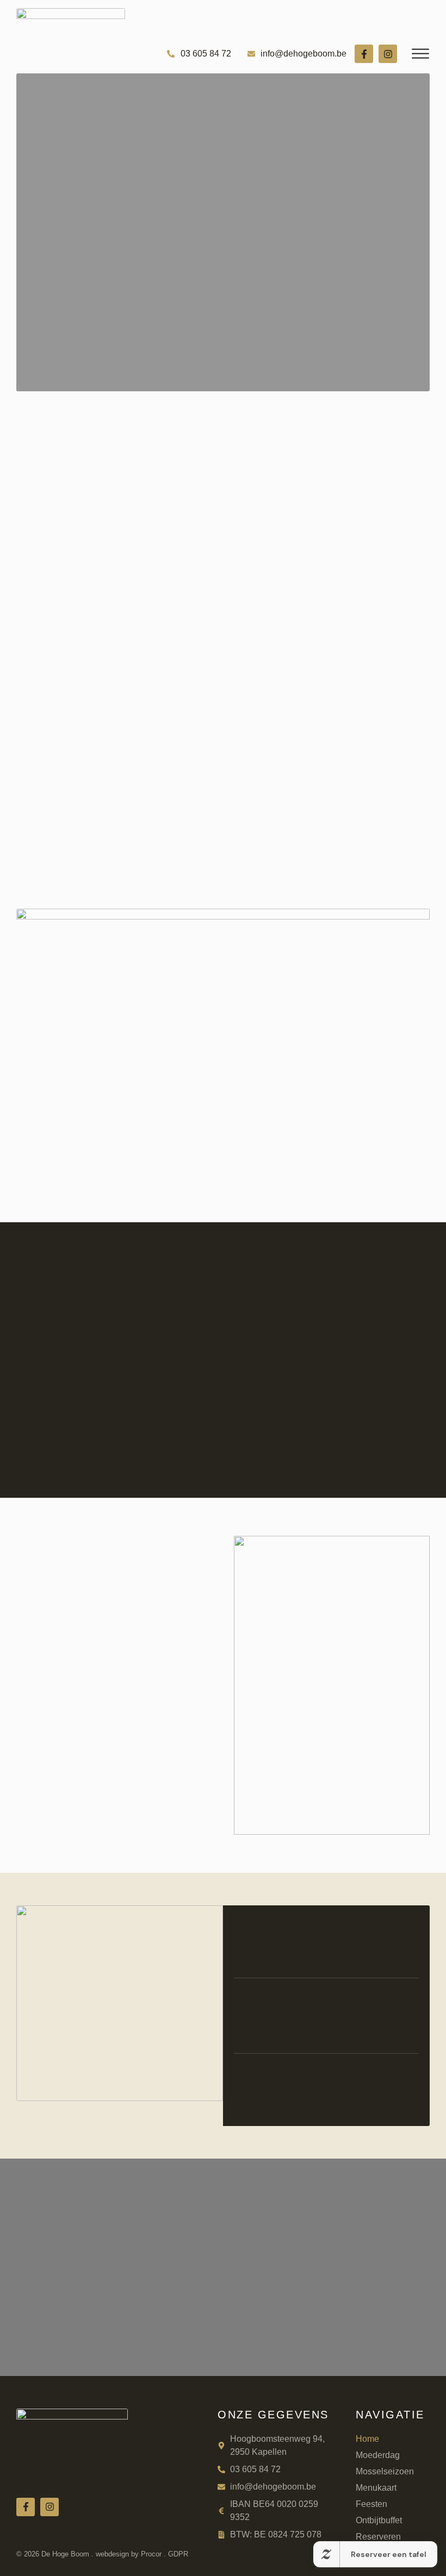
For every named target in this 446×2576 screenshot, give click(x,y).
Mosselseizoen (385, 2471)
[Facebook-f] (364, 54)
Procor (151, 2554)
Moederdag (378, 2455)
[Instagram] (388, 54)
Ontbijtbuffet (379, 2520)
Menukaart (376, 2488)
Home (367, 2439)
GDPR (178, 2554)
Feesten (371, 2504)
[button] (421, 54)
